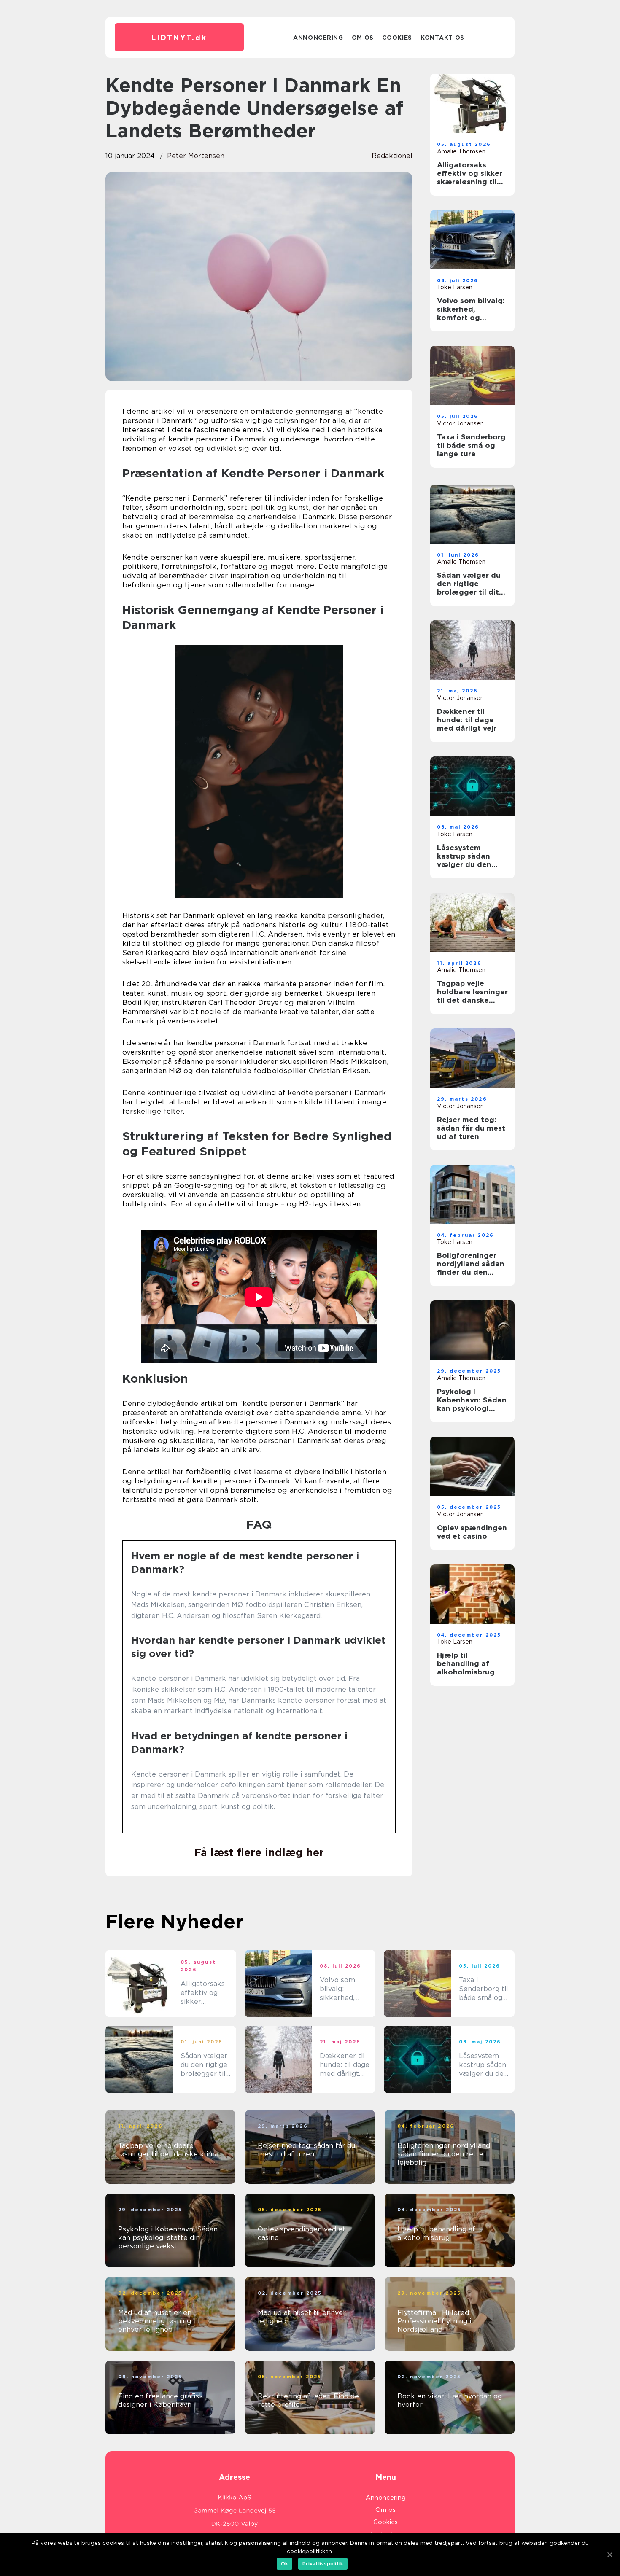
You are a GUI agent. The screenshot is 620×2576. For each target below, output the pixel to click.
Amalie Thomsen (461, 151)
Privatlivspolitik (323, 2564)
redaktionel (392, 156)
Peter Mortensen (196, 156)
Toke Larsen (455, 287)
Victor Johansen (460, 423)
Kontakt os (442, 38)
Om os (363, 38)
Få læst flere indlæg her (259, 1852)
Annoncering (318, 38)
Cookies (397, 38)
